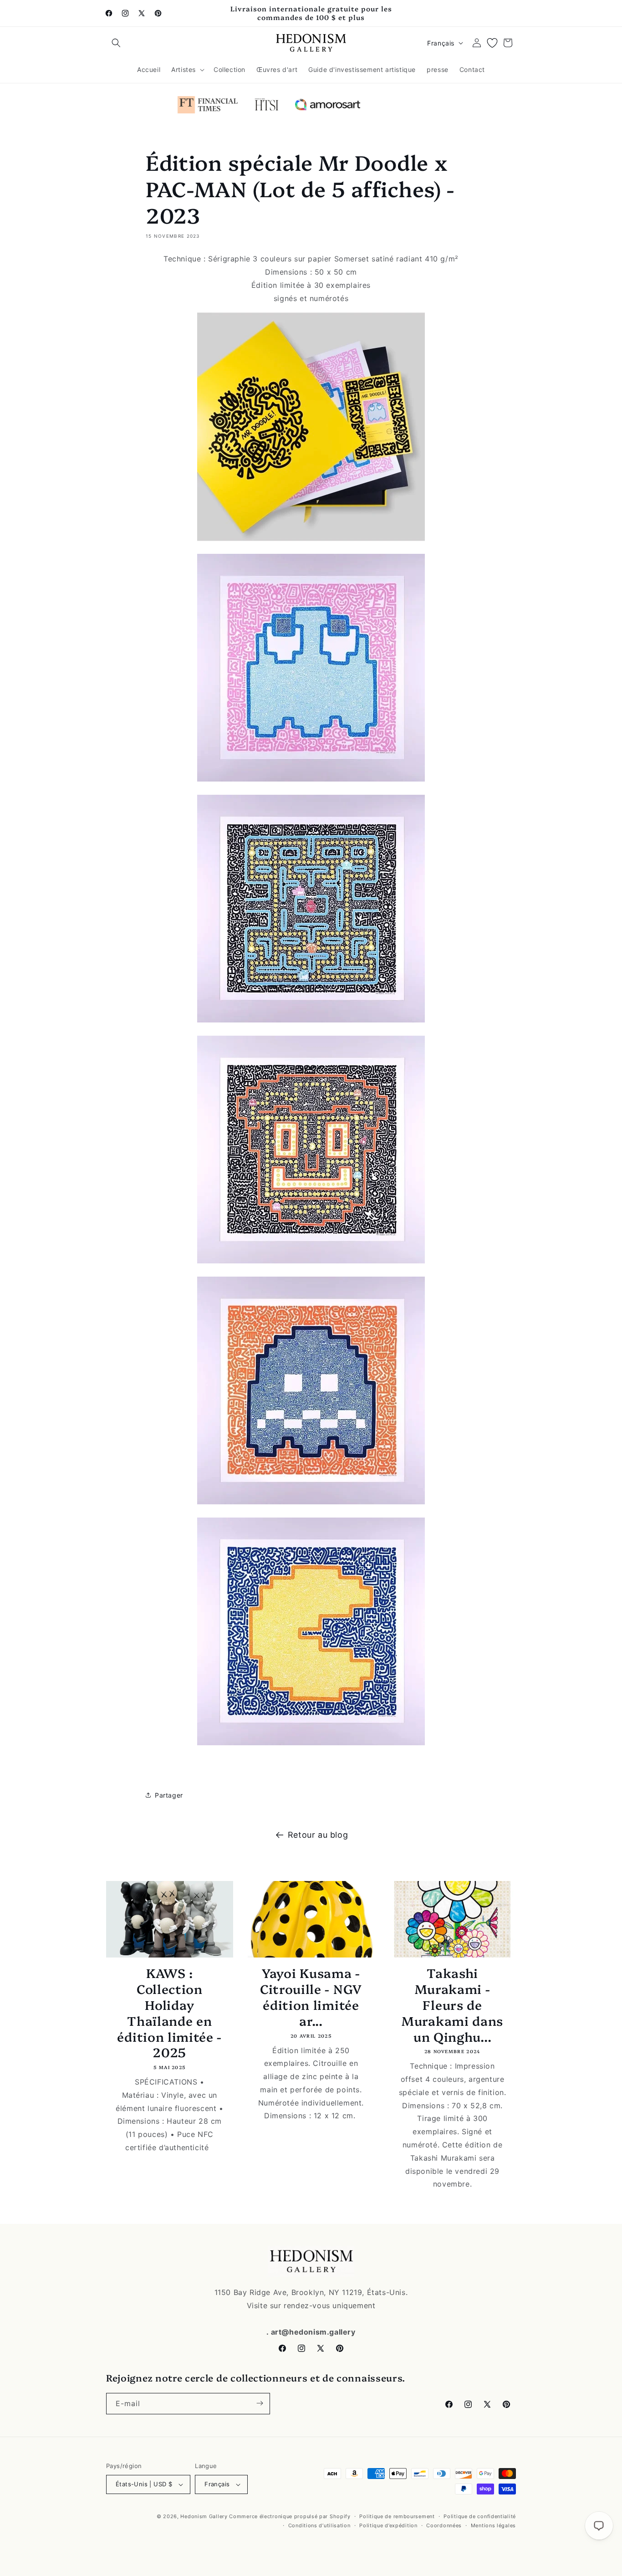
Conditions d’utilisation (319, 2525)
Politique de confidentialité (480, 2516)
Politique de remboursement (397, 2516)
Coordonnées (444, 2525)
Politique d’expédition (388, 2525)
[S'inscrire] (260, 2403)
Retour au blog (318, 1835)
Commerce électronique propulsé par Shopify (290, 2516)
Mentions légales (493, 2525)
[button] (116, 43)
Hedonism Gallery (204, 2516)
